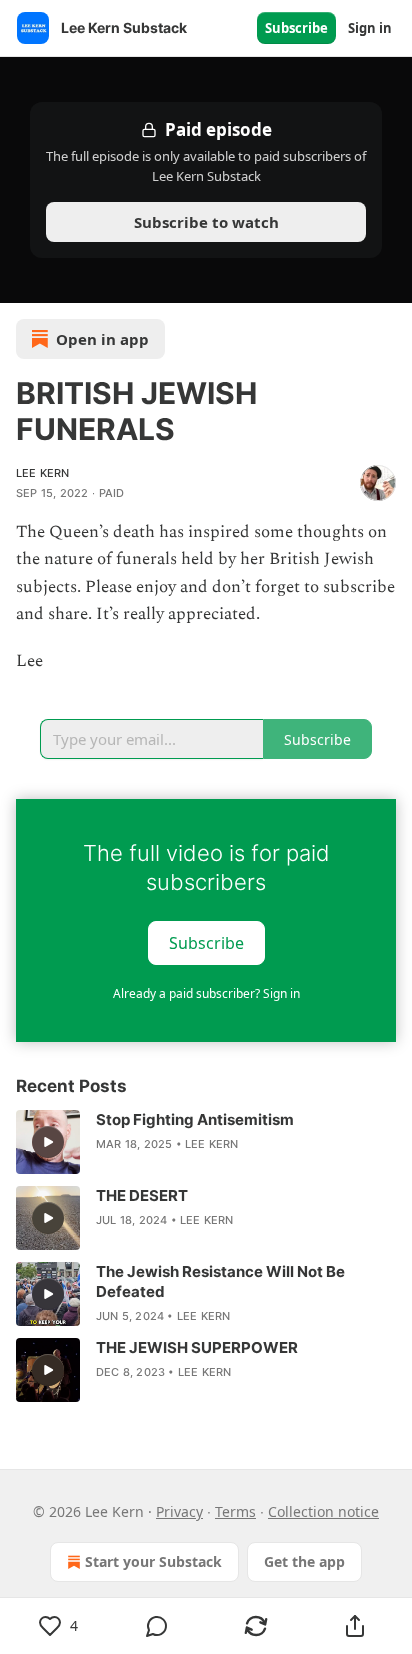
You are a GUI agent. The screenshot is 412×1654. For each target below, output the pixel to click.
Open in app (102, 339)
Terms (235, 1511)
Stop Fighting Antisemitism (195, 1119)
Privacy (179, 1511)
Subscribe (296, 28)
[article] (206, 1142)
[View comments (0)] (157, 1626)
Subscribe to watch (206, 222)
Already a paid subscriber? (206, 993)
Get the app (304, 1561)
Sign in (370, 28)
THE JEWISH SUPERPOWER (197, 1347)
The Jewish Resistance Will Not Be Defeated (220, 1281)
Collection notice (323, 1511)
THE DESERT (142, 1195)
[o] (48, 1142)
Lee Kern (43, 473)
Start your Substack (153, 1561)
